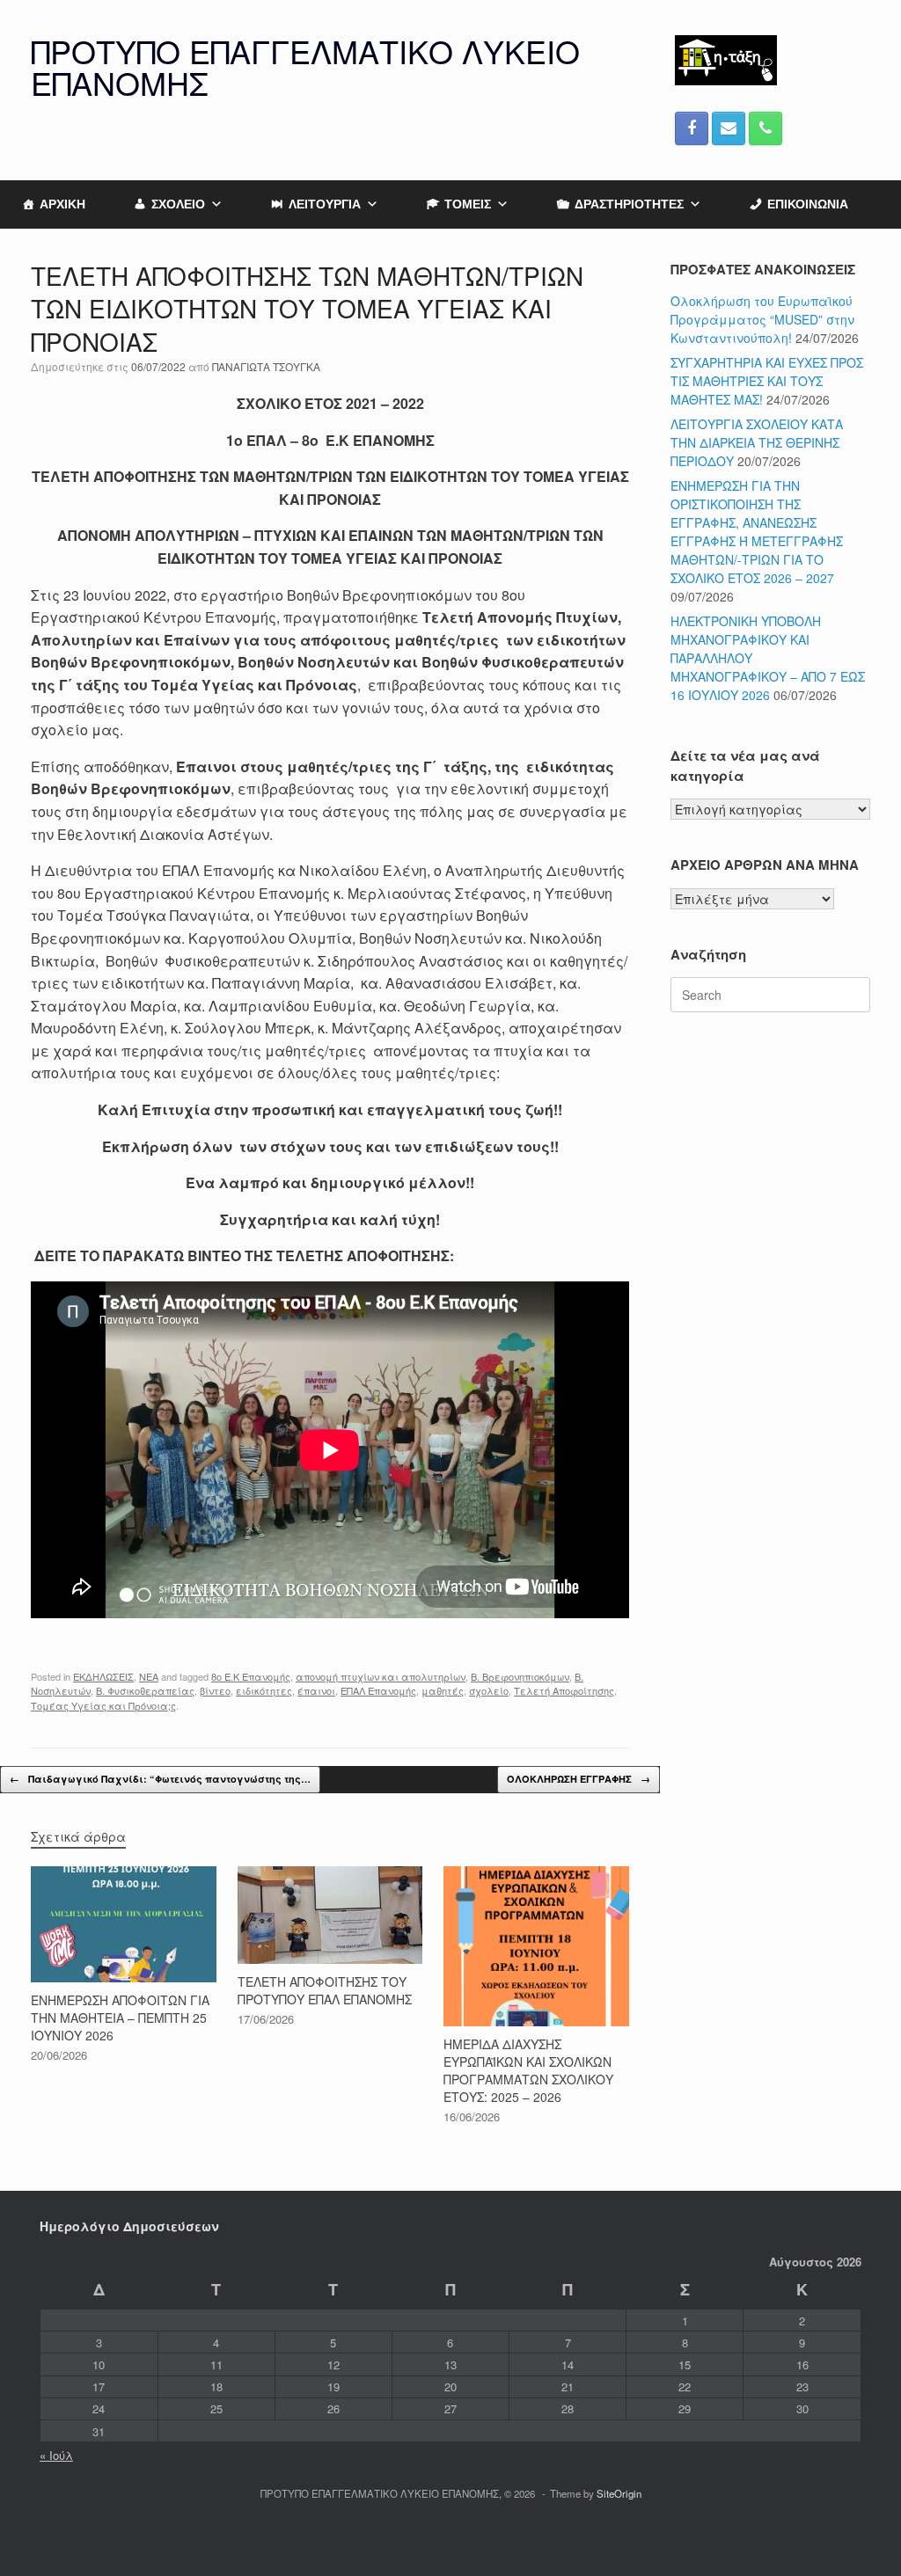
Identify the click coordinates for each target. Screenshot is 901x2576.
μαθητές (443, 1690)
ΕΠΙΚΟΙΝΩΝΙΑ (808, 204)
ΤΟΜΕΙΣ (468, 204)
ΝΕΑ (149, 1676)
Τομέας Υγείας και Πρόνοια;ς (103, 1705)
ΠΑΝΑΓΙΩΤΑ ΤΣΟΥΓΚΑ (266, 366)
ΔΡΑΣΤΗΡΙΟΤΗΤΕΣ (629, 204)
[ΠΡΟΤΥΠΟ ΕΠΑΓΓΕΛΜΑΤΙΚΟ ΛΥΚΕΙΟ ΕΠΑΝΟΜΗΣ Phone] (765, 128)
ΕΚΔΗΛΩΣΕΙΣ (103, 1676)
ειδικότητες (264, 1690)
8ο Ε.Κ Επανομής (251, 1676)
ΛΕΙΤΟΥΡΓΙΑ (325, 204)
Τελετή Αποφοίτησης (564, 1690)
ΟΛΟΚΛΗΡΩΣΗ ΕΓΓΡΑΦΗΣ (579, 1779)
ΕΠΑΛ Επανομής (378, 1690)
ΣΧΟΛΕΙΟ (178, 204)
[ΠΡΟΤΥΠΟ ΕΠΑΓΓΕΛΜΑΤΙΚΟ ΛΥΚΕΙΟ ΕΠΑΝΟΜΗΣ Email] (729, 128)
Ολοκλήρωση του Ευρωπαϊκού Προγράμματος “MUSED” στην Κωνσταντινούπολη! (762, 319)
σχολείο (489, 1690)
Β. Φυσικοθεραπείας (145, 1690)
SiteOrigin (619, 2493)
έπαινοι (316, 1690)
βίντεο (215, 1690)
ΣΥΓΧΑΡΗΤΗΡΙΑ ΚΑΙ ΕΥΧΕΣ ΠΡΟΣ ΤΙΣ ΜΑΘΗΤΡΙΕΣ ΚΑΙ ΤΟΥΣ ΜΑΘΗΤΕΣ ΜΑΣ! (767, 381)
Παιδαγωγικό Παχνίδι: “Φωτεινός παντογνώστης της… (160, 1779)
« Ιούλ (56, 2455)
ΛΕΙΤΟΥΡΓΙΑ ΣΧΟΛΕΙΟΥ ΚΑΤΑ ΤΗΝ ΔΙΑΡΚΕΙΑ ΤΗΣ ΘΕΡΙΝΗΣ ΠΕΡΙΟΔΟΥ (757, 442)
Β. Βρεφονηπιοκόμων (520, 1676)
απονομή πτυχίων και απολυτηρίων (381, 1676)
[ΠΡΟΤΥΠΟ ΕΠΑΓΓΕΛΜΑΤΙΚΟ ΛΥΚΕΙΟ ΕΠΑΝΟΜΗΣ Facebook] (692, 128)
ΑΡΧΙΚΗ (62, 204)
